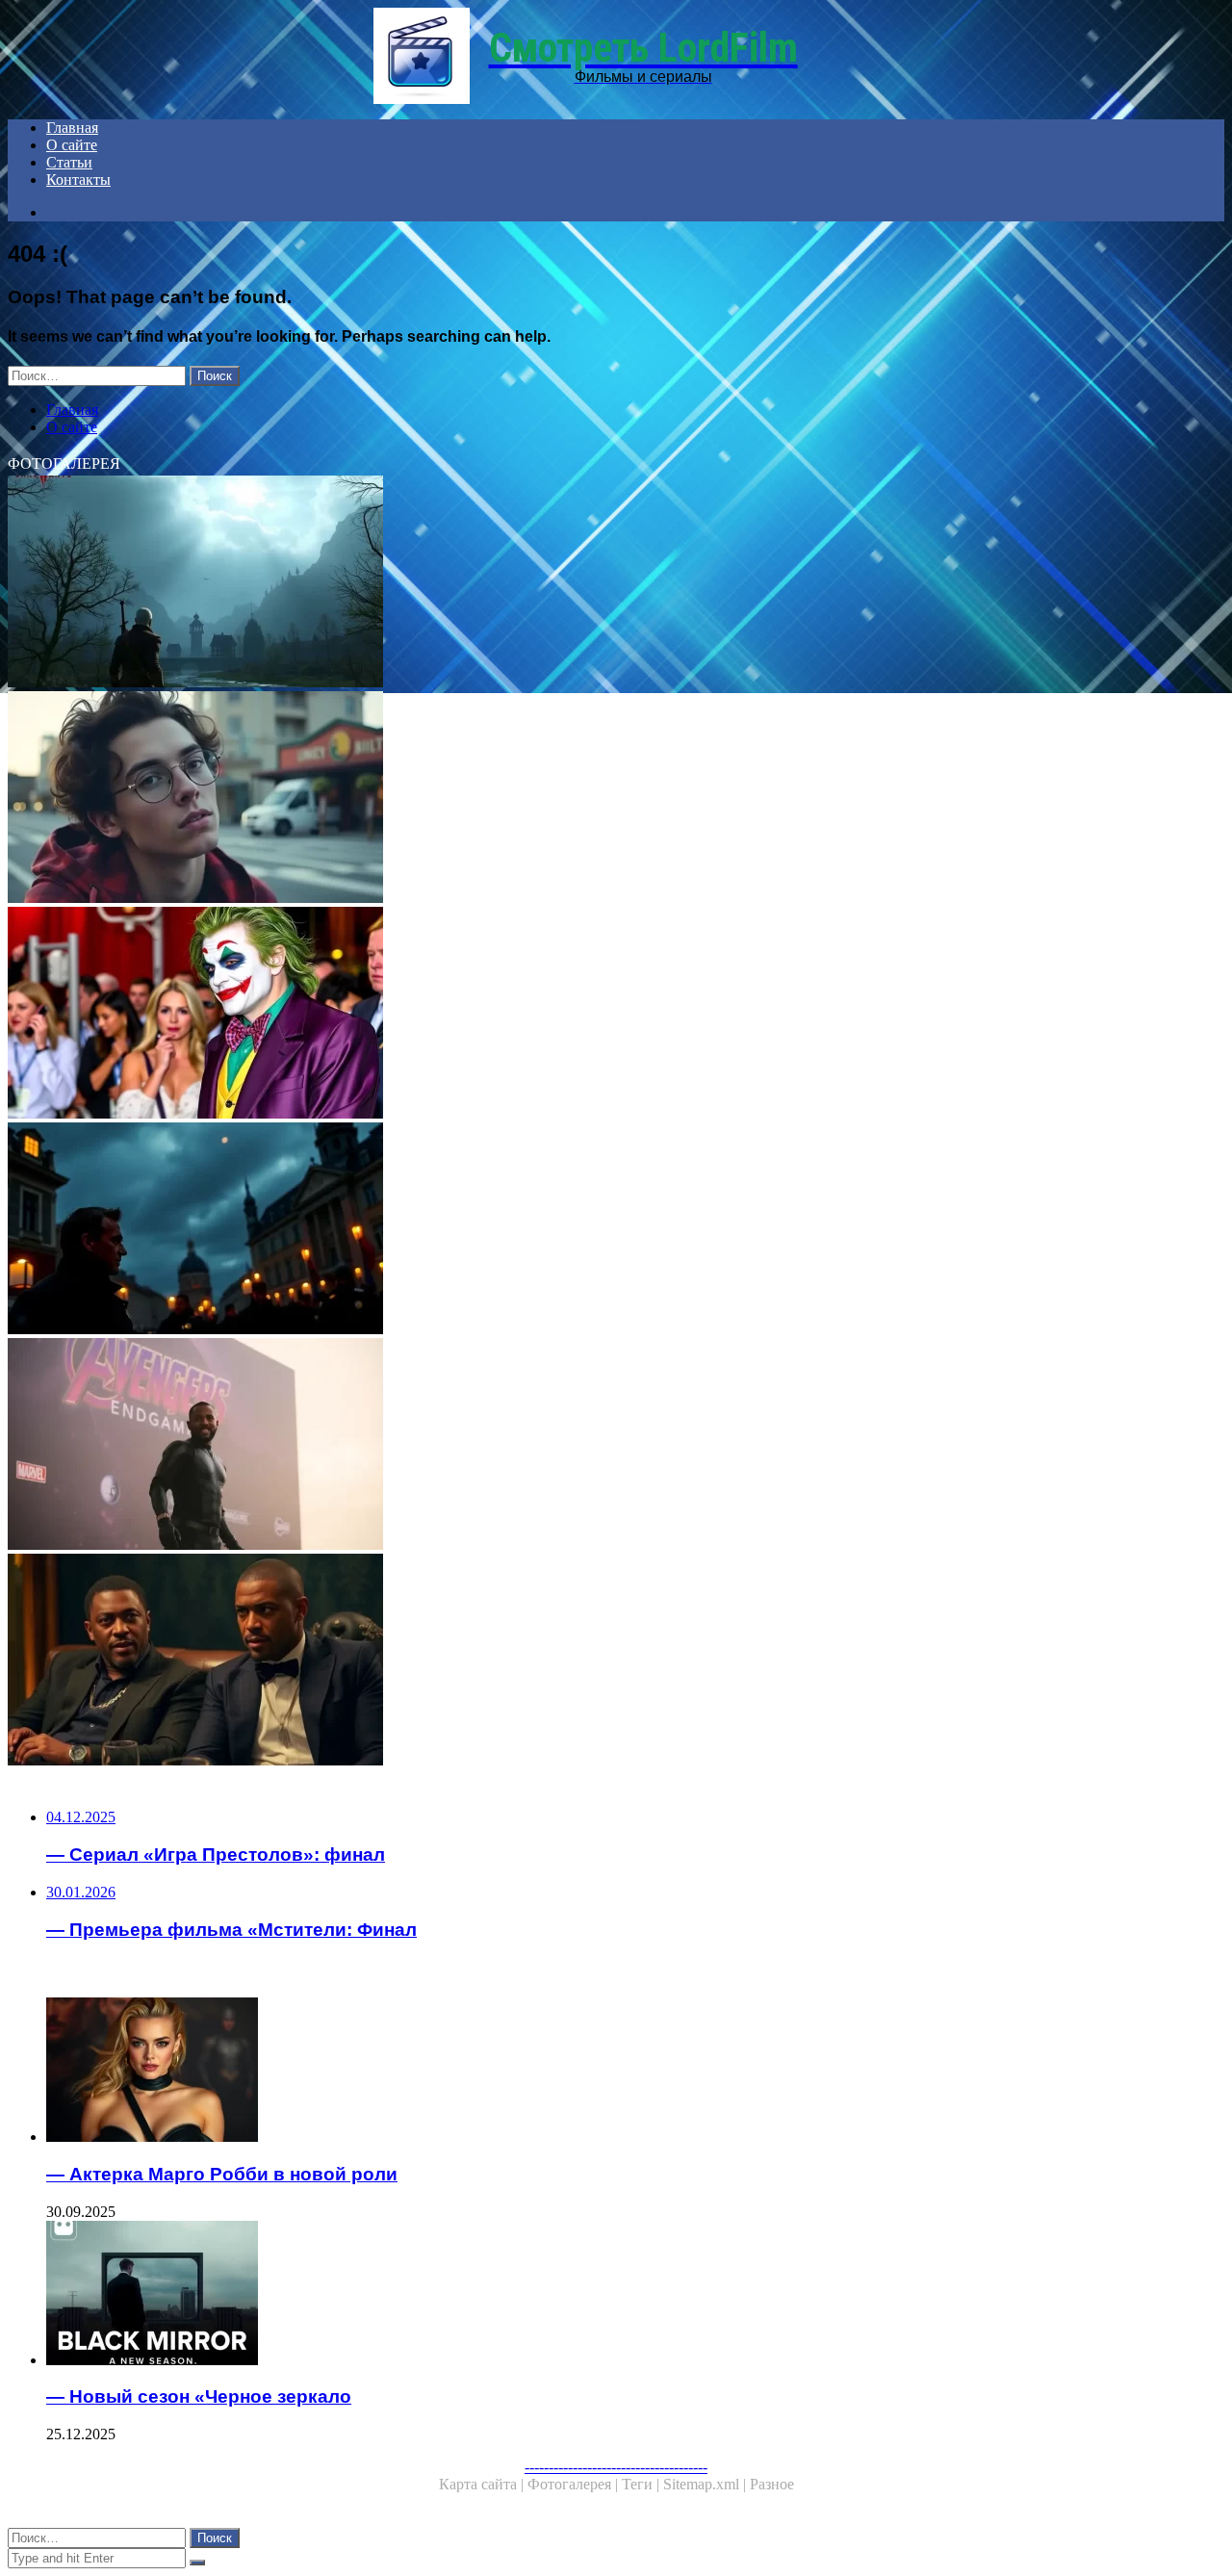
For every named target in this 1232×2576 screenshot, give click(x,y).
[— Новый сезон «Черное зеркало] (604, 2295)
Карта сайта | (483, 2484)
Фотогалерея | (575, 2484)
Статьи (69, 162)
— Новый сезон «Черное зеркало (199, 2396)
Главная (72, 128)
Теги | (642, 2484)
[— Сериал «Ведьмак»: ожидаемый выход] (585, 583)
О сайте (72, 145)
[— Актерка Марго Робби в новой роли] (604, 2072)
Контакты (78, 180)
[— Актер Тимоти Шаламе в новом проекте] (585, 799)
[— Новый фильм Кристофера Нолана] (585, 1230)
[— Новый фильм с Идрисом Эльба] (585, 1662)
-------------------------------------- (616, 2467)
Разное (772, 2484)
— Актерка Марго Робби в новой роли (222, 2174)
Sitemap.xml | (706, 2484)
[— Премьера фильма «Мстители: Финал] (585, 1446)
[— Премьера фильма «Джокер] (585, 1015)
